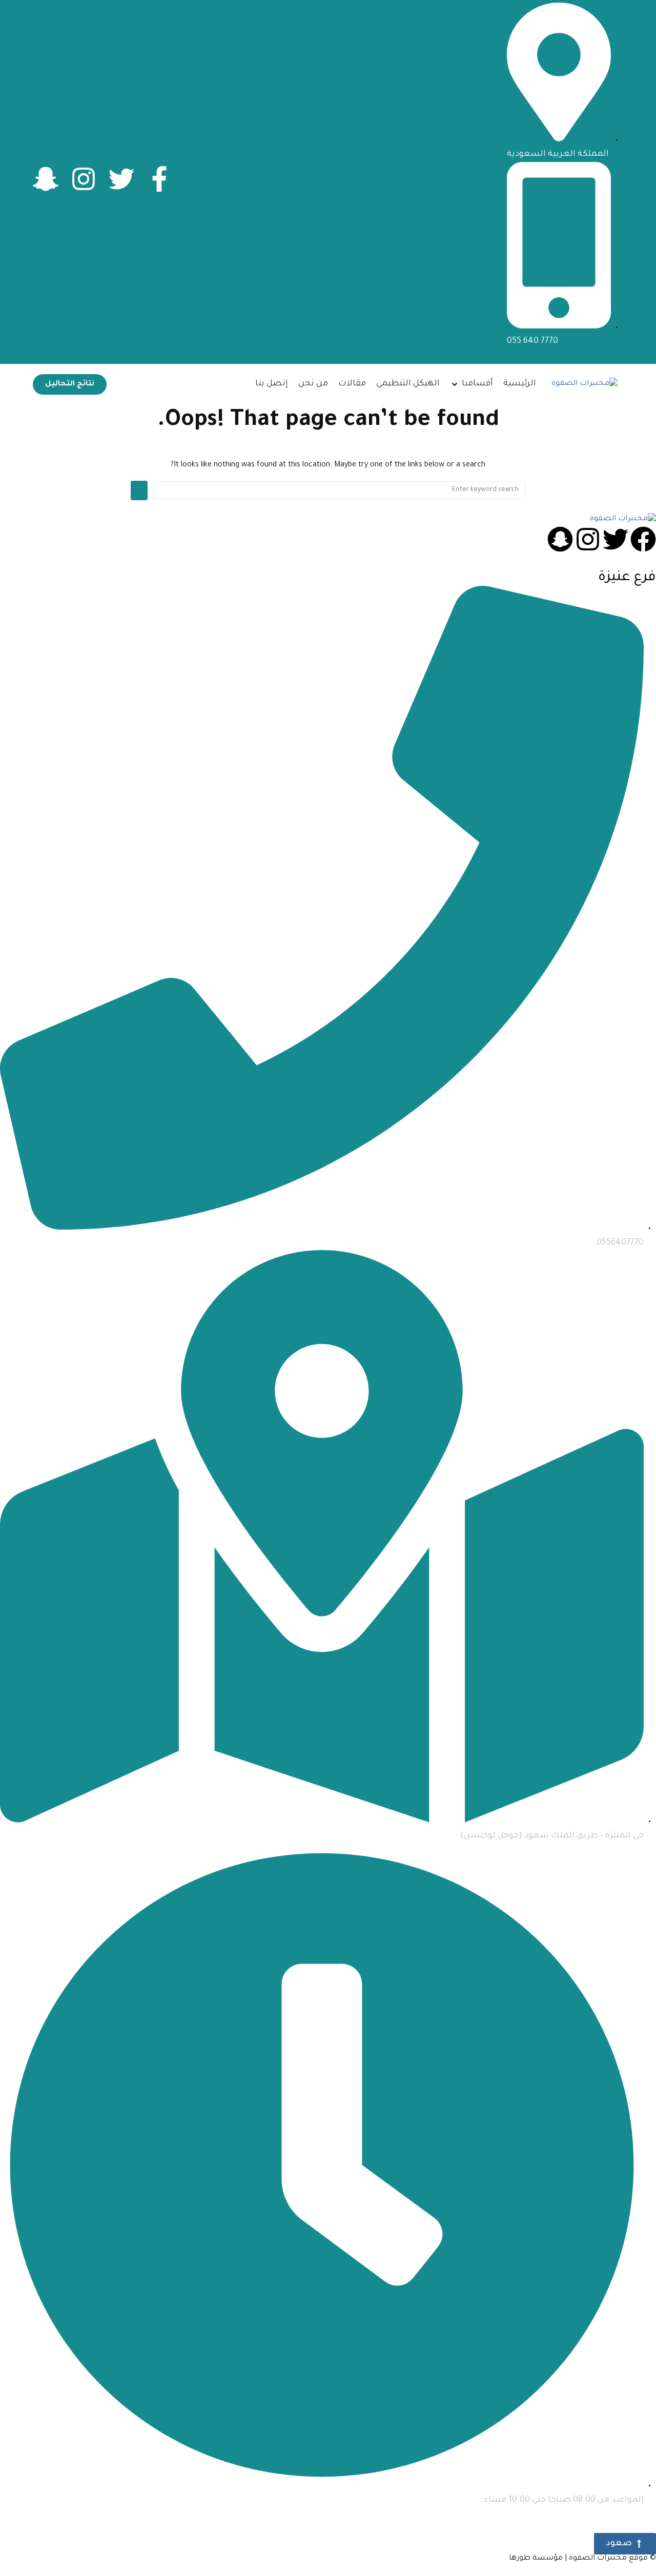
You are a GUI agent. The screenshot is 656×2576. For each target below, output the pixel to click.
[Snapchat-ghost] (46, 179)
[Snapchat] (560, 539)
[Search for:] (339, 490)
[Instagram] (84, 179)
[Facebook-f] (159, 179)
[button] (471, 384)
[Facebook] (643, 539)
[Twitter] (121, 179)
